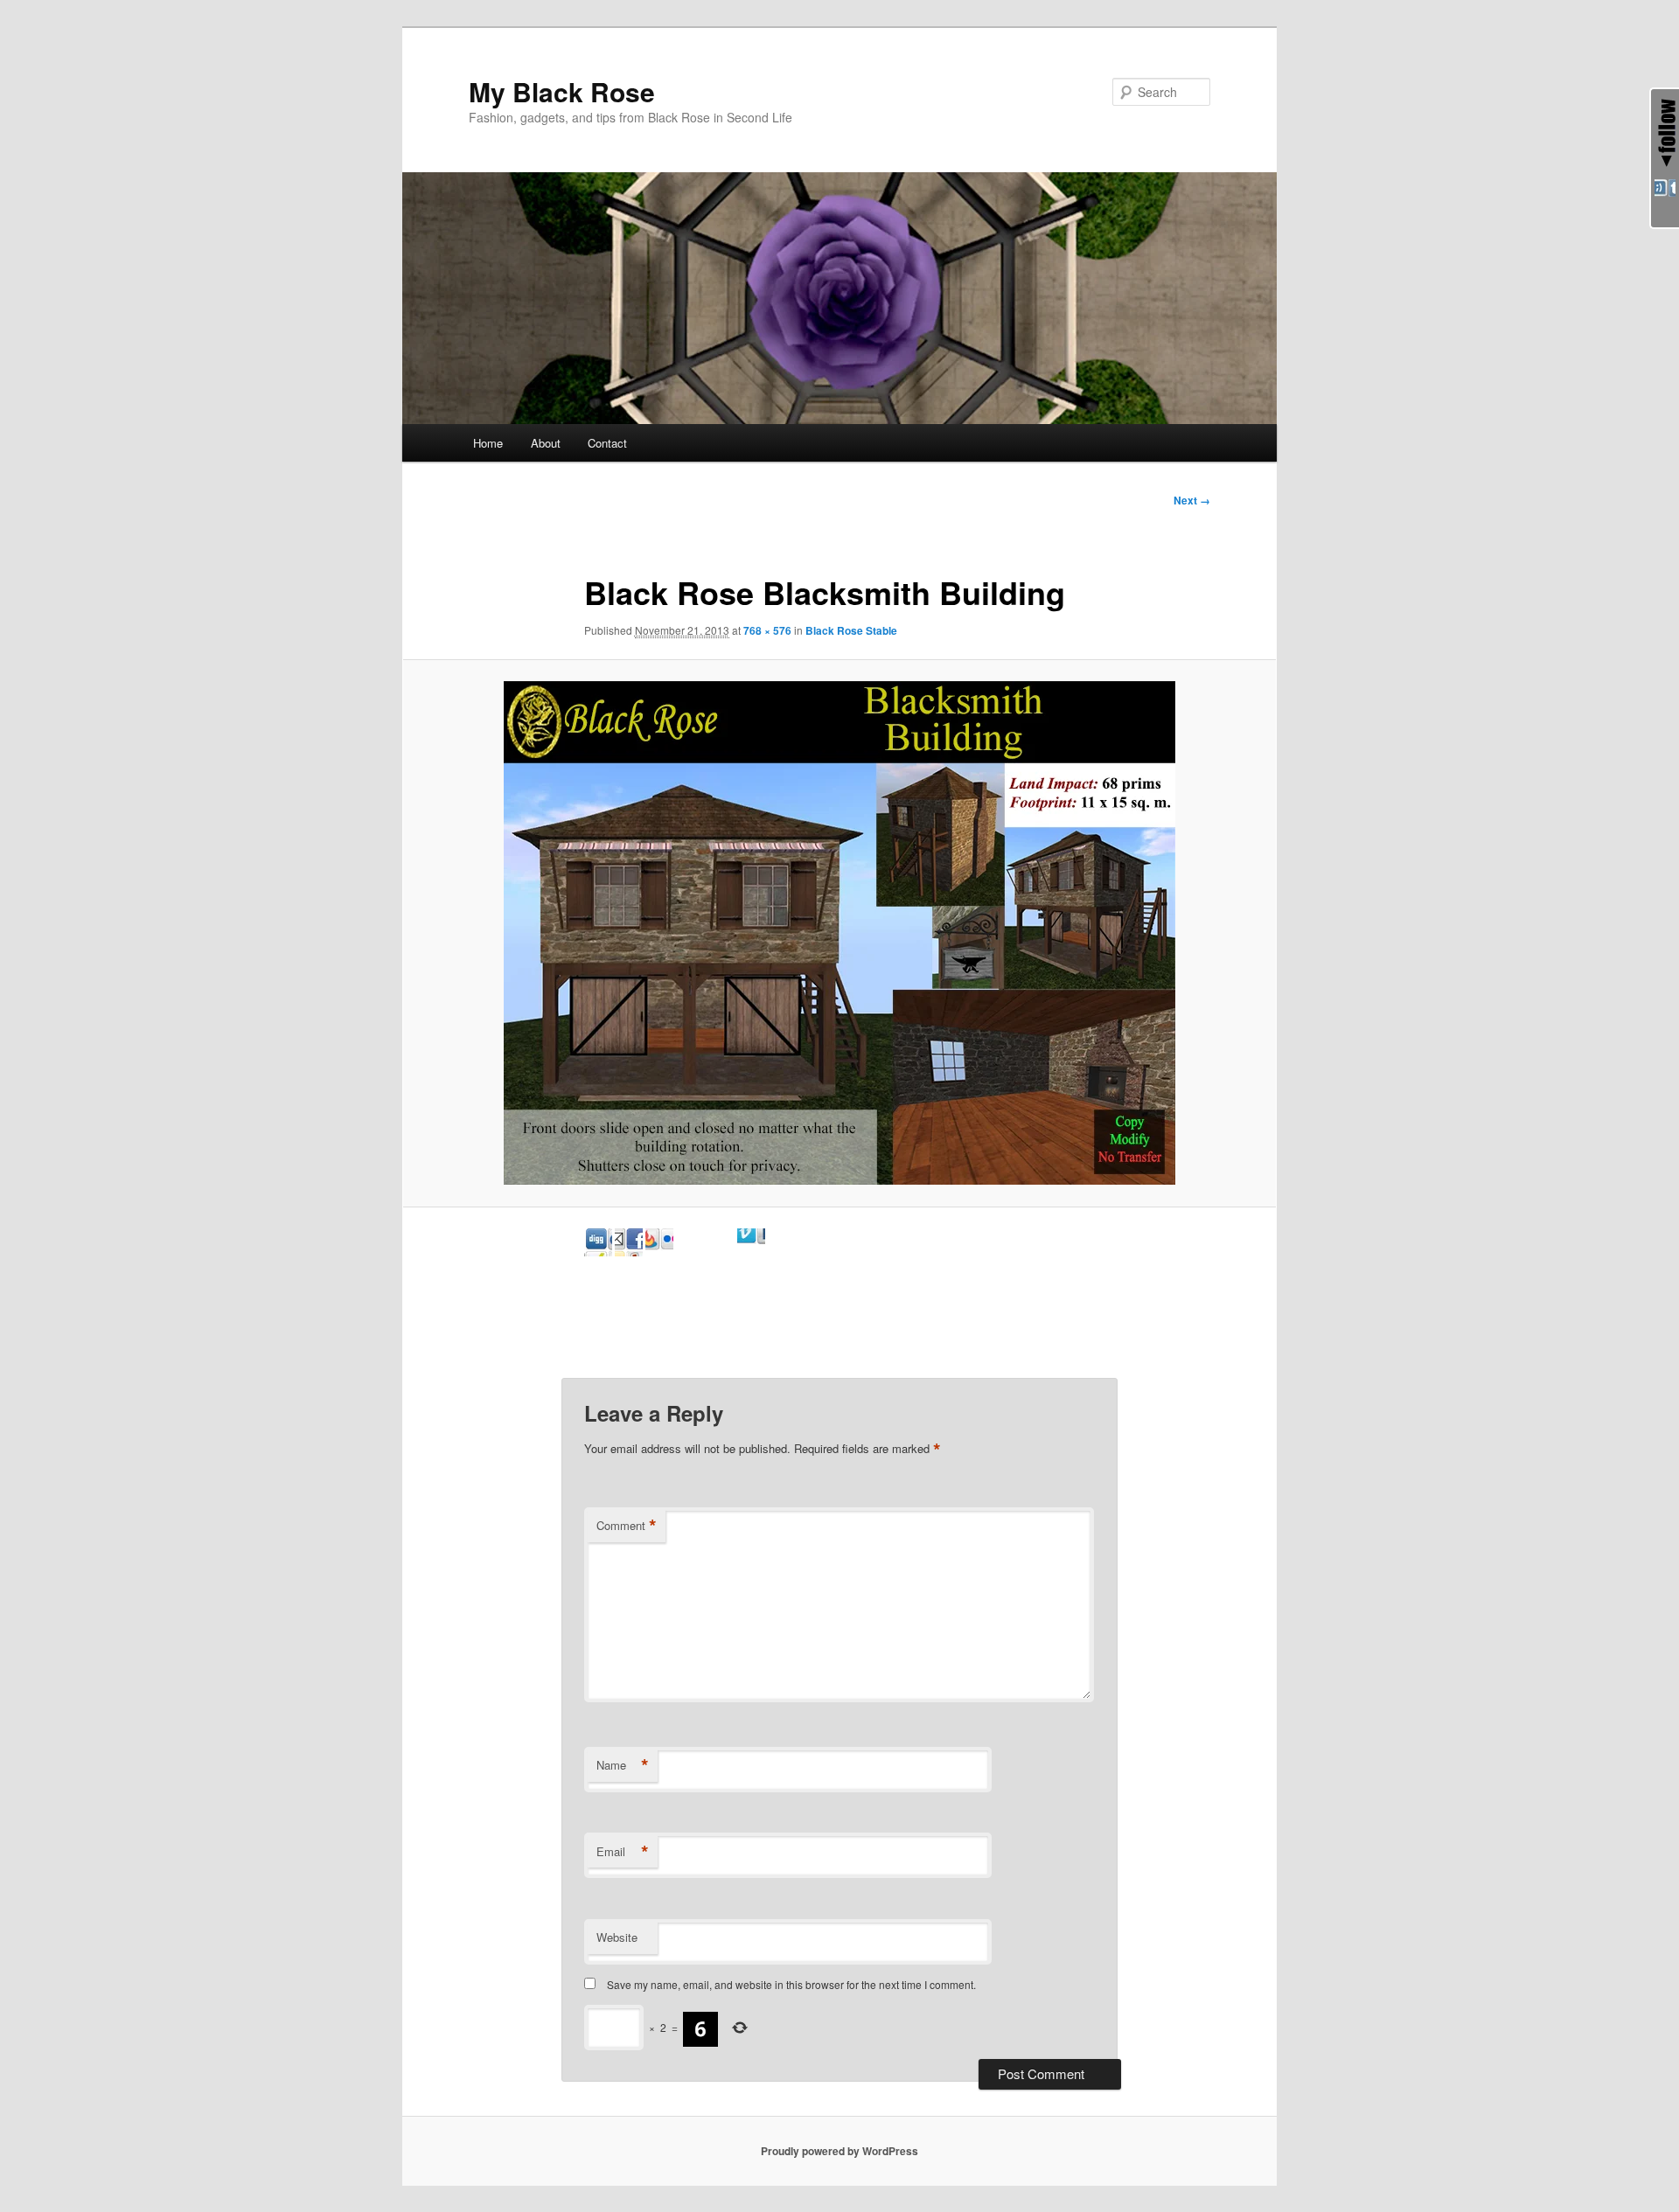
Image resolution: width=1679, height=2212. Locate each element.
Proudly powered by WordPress (839, 2151)
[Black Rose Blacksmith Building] (839, 933)
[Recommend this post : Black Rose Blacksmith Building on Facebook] (659, 1251)
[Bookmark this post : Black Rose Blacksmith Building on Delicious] (598, 1251)
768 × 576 (767, 630)
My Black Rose (562, 91)
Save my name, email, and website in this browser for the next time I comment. (791, 1984)
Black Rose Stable (851, 630)
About (546, 443)
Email (623, 1852)
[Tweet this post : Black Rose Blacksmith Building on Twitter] (751, 1251)
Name (623, 1765)
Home (488, 443)
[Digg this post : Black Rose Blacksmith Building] (629, 1251)
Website (617, 1937)
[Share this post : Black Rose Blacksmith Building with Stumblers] (721, 1251)
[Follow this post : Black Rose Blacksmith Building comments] (782, 1251)
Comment (627, 1526)
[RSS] (1665, 193)
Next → (1192, 500)
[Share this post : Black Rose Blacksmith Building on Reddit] (690, 1251)
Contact (607, 443)
